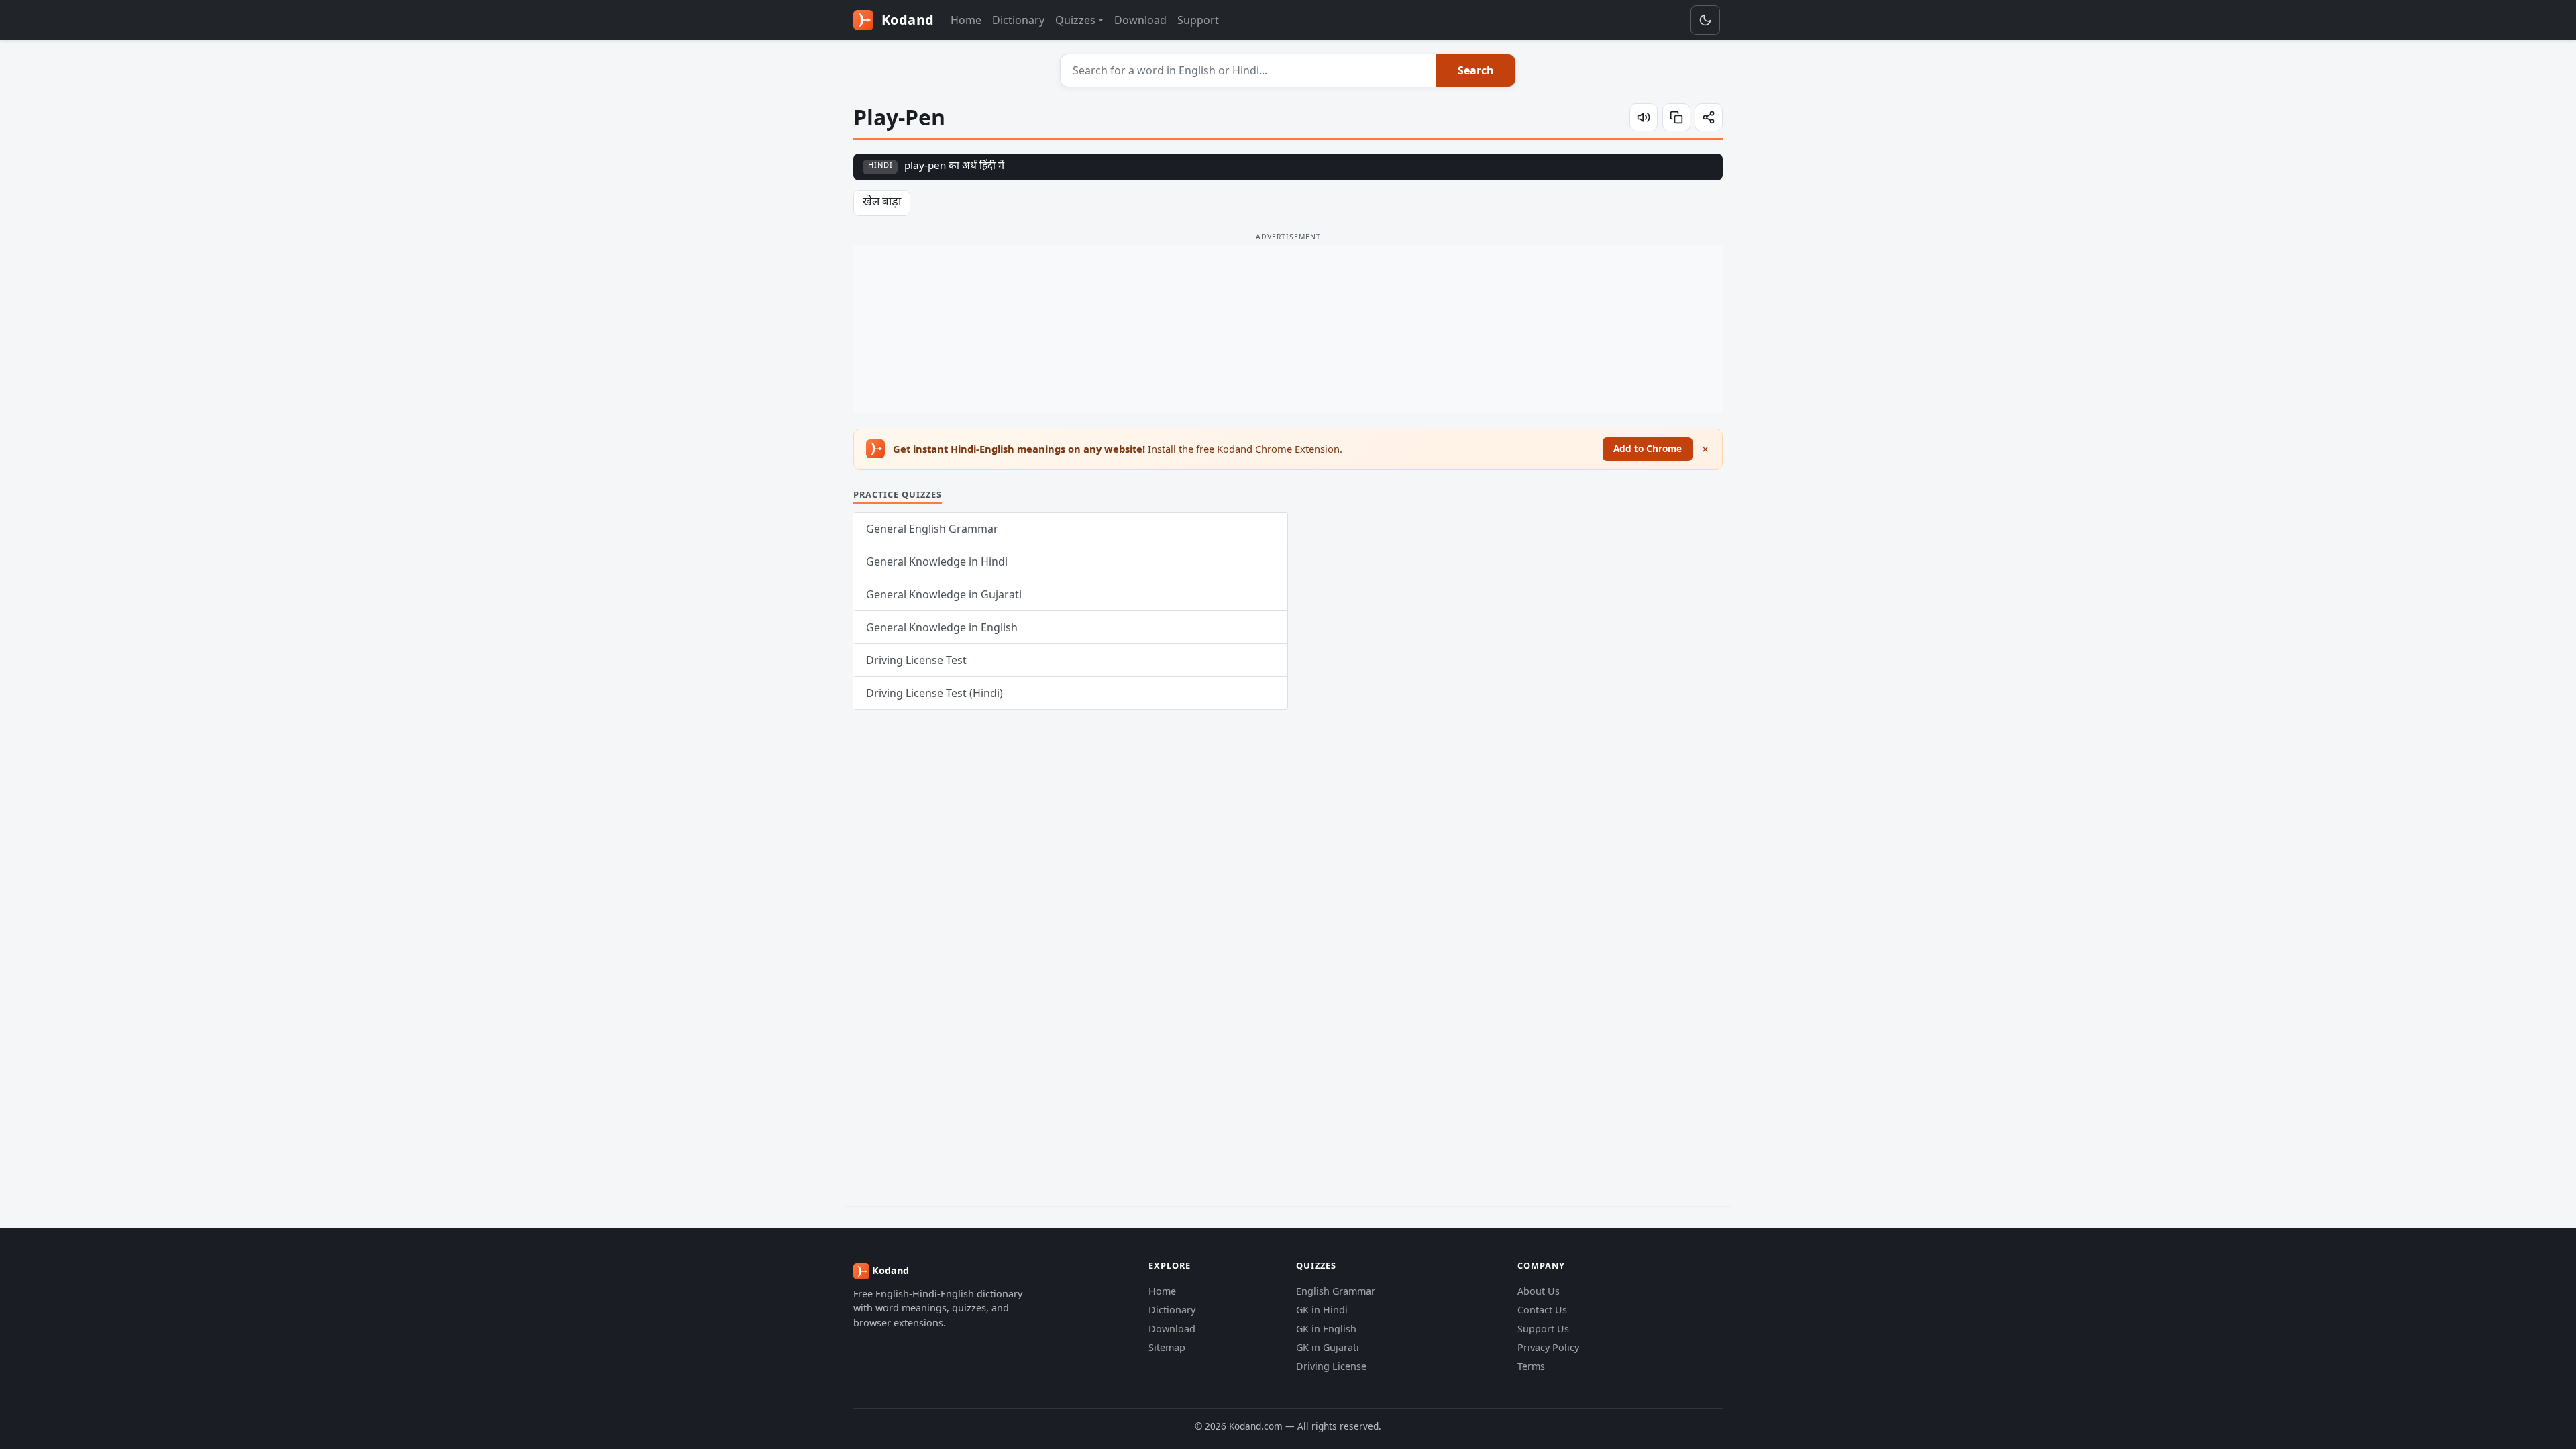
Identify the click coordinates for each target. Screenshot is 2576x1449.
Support (1198, 20)
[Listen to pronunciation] (1644, 117)
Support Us (1543, 1329)
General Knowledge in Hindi (937, 561)
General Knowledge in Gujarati (944, 594)
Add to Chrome (1648, 448)
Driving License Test (916, 660)
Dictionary (1018, 20)
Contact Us (1542, 1310)
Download (1140, 20)
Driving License (1331, 1366)
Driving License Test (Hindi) (934, 693)
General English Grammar (932, 529)
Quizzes (1075, 20)
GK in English (1326, 1329)
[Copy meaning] (1676, 117)
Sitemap (1167, 1347)
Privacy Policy (1548, 1347)
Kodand (906, 20)
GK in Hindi (1322, 1310)
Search (1476, 70)
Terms (1531, 1366)
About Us (1539, 1291)
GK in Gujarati (1328, 1347)
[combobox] (1249, 70)
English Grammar (1336, 1291)
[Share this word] (1709, 117)
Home (966, 20)
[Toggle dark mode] (1705, 20)
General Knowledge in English (942, 627)
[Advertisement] (1288, 329)
